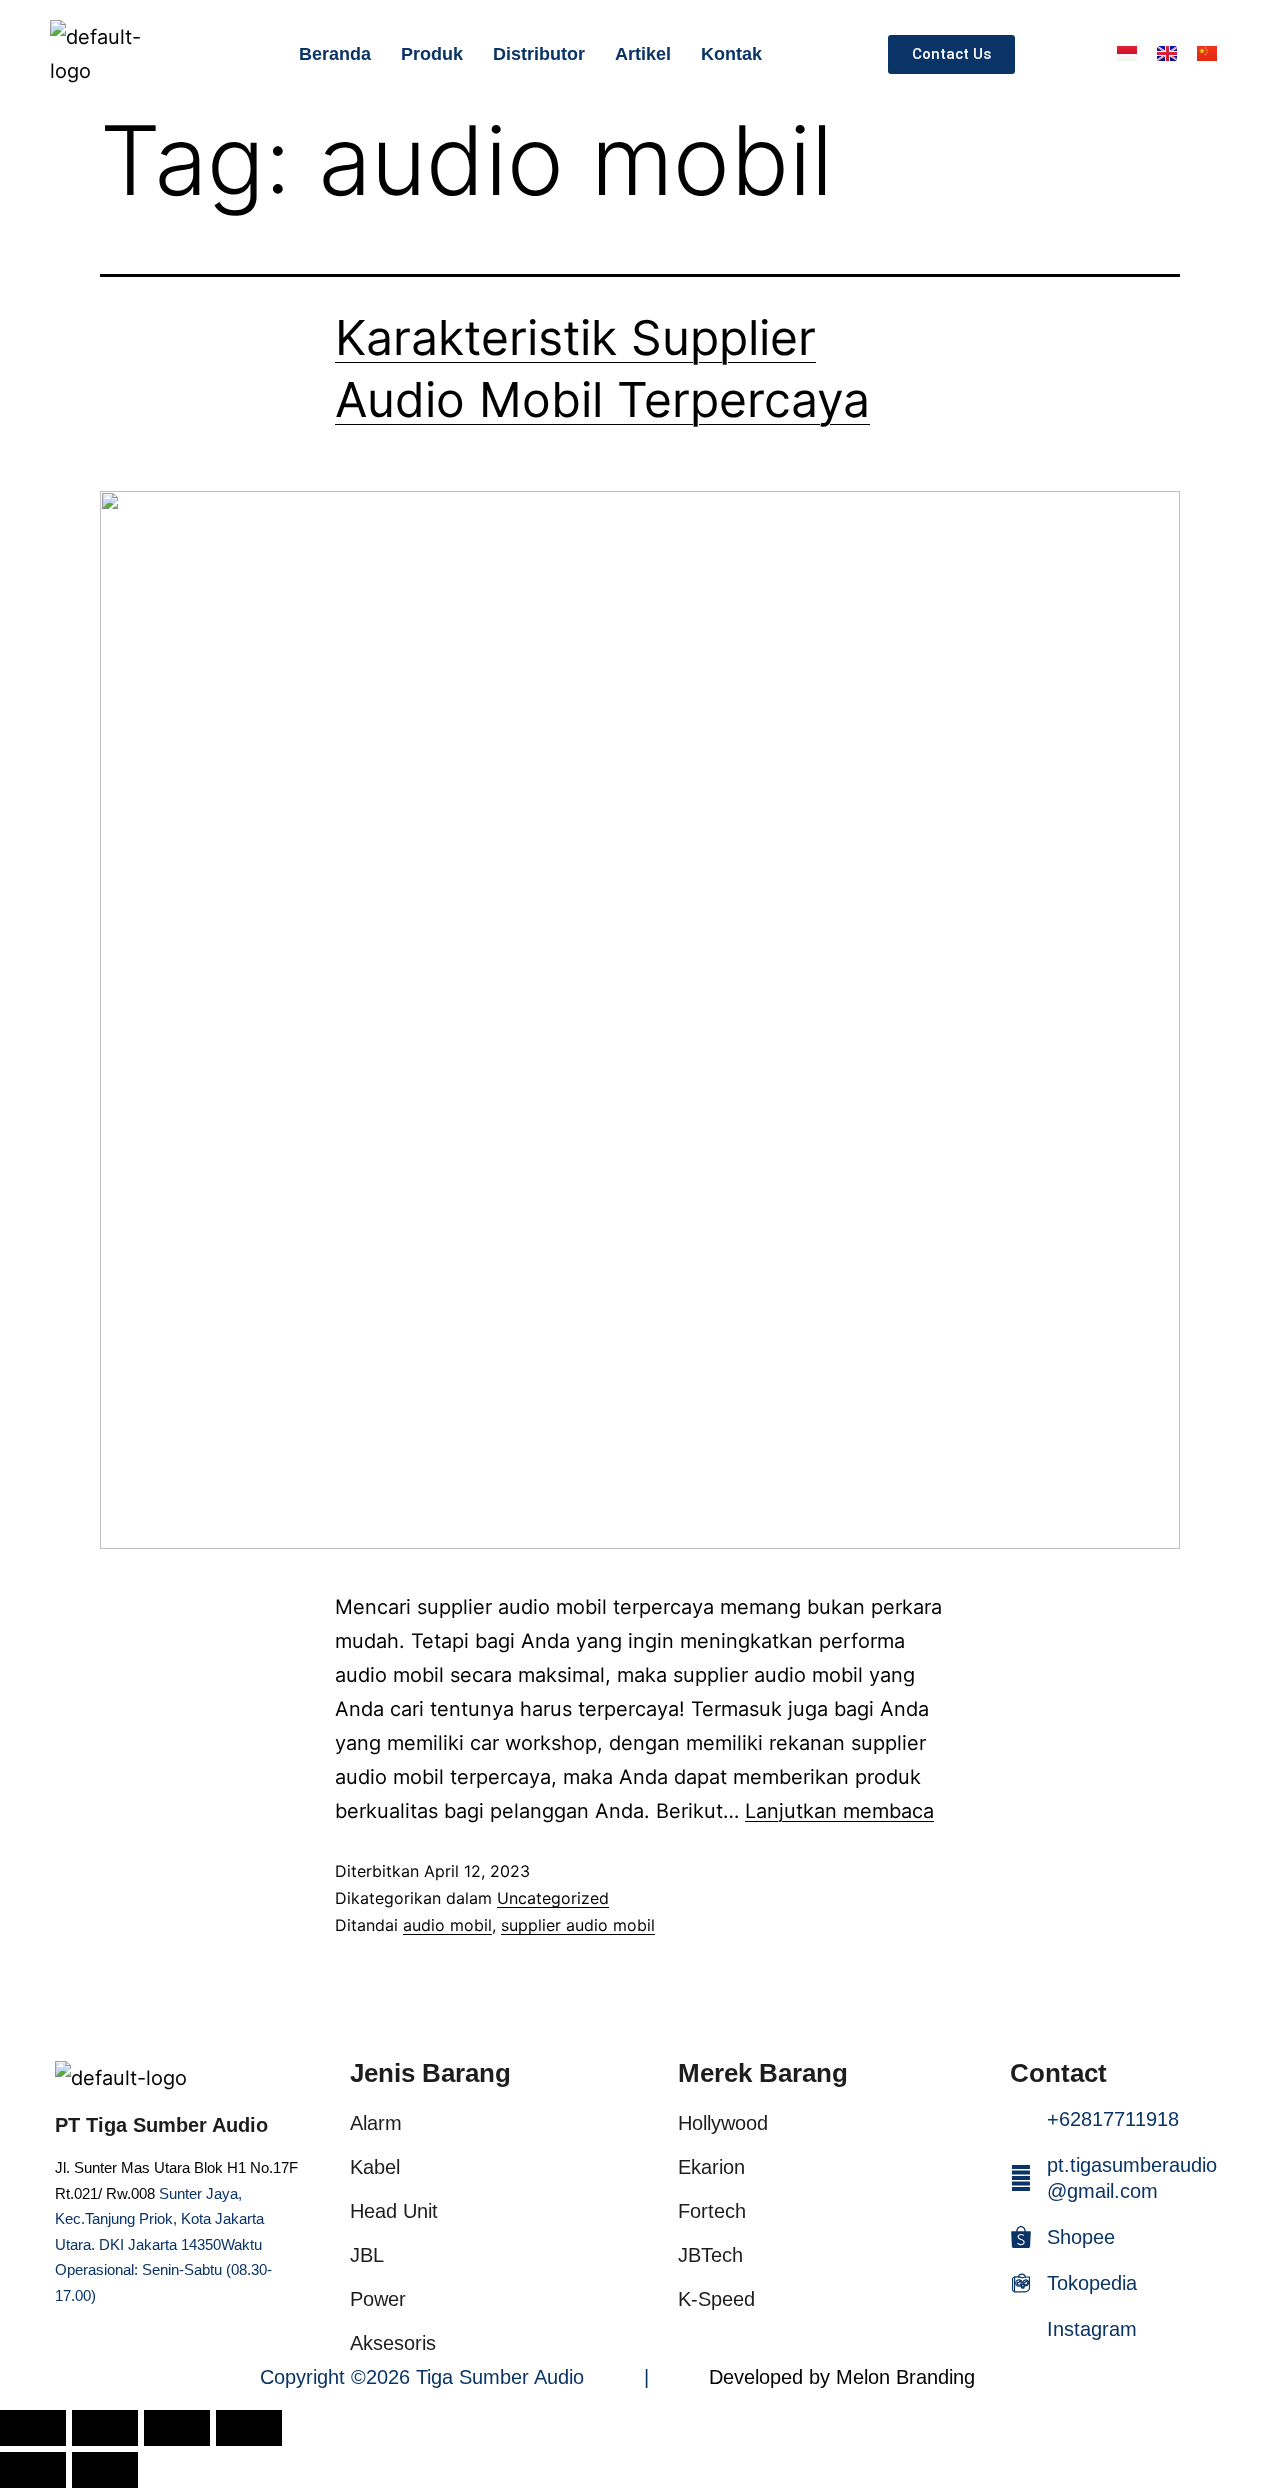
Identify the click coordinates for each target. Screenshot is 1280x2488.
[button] (1070, 54)
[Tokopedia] (1021, 2283)
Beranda (335, 54)
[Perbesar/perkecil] (33, 2428)
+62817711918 (1113, 2119)
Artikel (643, 54)
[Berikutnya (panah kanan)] (105, 2470)
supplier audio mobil (578, 1925)
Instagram (1092, 2329)
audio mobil (447, 1925)
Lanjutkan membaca (839, 1811)
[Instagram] (1021, 2329)
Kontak (731, 54)
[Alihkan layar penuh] (105, 2428)
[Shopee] (1021, 2237)
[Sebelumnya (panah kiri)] (33, 2470)
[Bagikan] (177, 2428)
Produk (432, 54)
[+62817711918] (1021, 2119)
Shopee (1081, 2237)
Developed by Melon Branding (842, 2377)
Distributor (539, 54)
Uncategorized (553, 1898)
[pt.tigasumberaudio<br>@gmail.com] (1021, 2178)
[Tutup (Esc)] (249, 2428)
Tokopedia (1092, 2283)
